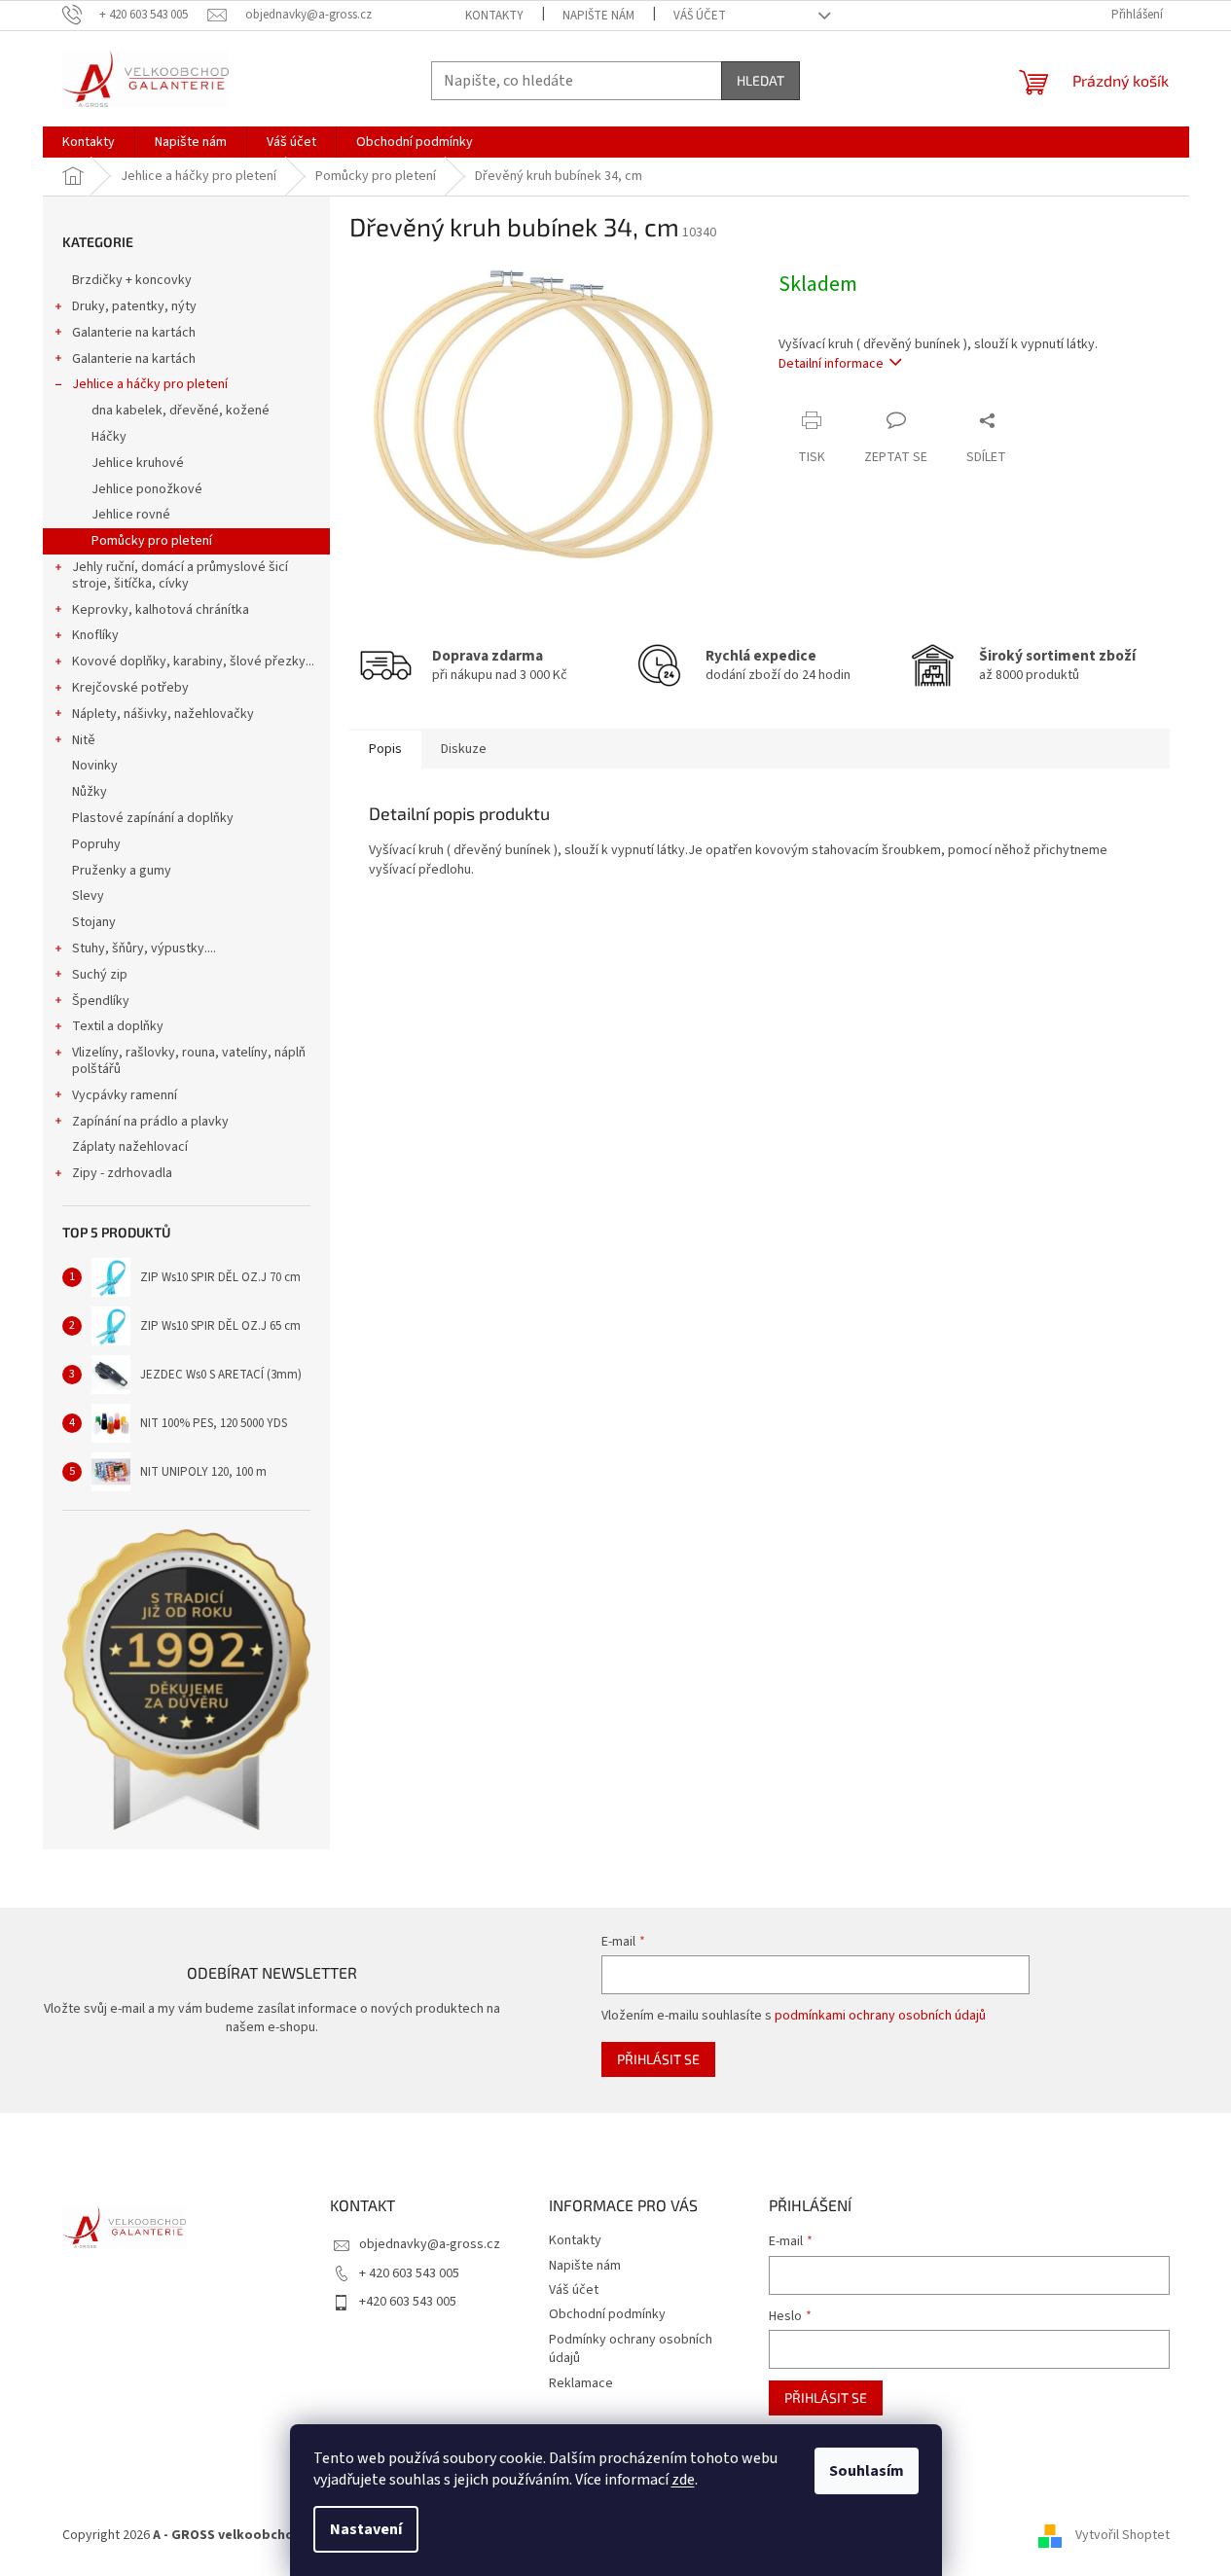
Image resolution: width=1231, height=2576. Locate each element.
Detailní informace (831, 364)
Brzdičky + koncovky (132, 280)
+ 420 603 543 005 (409, 2273)
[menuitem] (89, 142)
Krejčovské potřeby (130, 688)
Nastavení (366, 2529)
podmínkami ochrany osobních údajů (880, 2016)
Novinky (95, 766)
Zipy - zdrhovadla (122, 1173)
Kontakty (494, 16)
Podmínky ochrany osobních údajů (631, 2349)
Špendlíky (101, 1001)
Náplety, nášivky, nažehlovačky (163, 714)
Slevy (88, 896)
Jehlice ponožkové (147, 489)
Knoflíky (95, 635)
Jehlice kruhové (138, 463)
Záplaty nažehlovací (130, 1147)
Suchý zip (100, 975)
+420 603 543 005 (408, 2302)
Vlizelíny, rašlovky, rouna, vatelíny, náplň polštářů (189, 1061)
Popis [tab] (385, 749)
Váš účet (700, 16)
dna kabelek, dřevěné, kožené (181, 411)
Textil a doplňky (118, 1026)
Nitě (84, 740)
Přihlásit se (658, 2059)
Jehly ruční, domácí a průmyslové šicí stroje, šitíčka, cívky (180, 575)
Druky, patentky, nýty (134, 306)
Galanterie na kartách (134, 333)
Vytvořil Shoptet (1122, 2536)
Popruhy (96, 844)
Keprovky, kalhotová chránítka (161, 610)
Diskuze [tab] (464, 749)
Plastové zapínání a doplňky (153, 818)
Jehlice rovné (131, 515)
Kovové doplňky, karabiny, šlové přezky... (193, 662)
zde (683, 2480)
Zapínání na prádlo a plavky (150, 1122)
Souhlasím (867, 2471)
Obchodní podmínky (607, 2314)
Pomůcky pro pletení (152, 541)
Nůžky (90, 792)
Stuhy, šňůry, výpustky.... (144, 948)
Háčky (109, 437)
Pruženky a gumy (122, 871)
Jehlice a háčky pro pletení (150, 384)
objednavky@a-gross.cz (430, 2244)
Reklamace (581, 2383)
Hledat (760, 80)
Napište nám (598, 16)
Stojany (94, 922)
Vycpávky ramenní (125, 1095)
